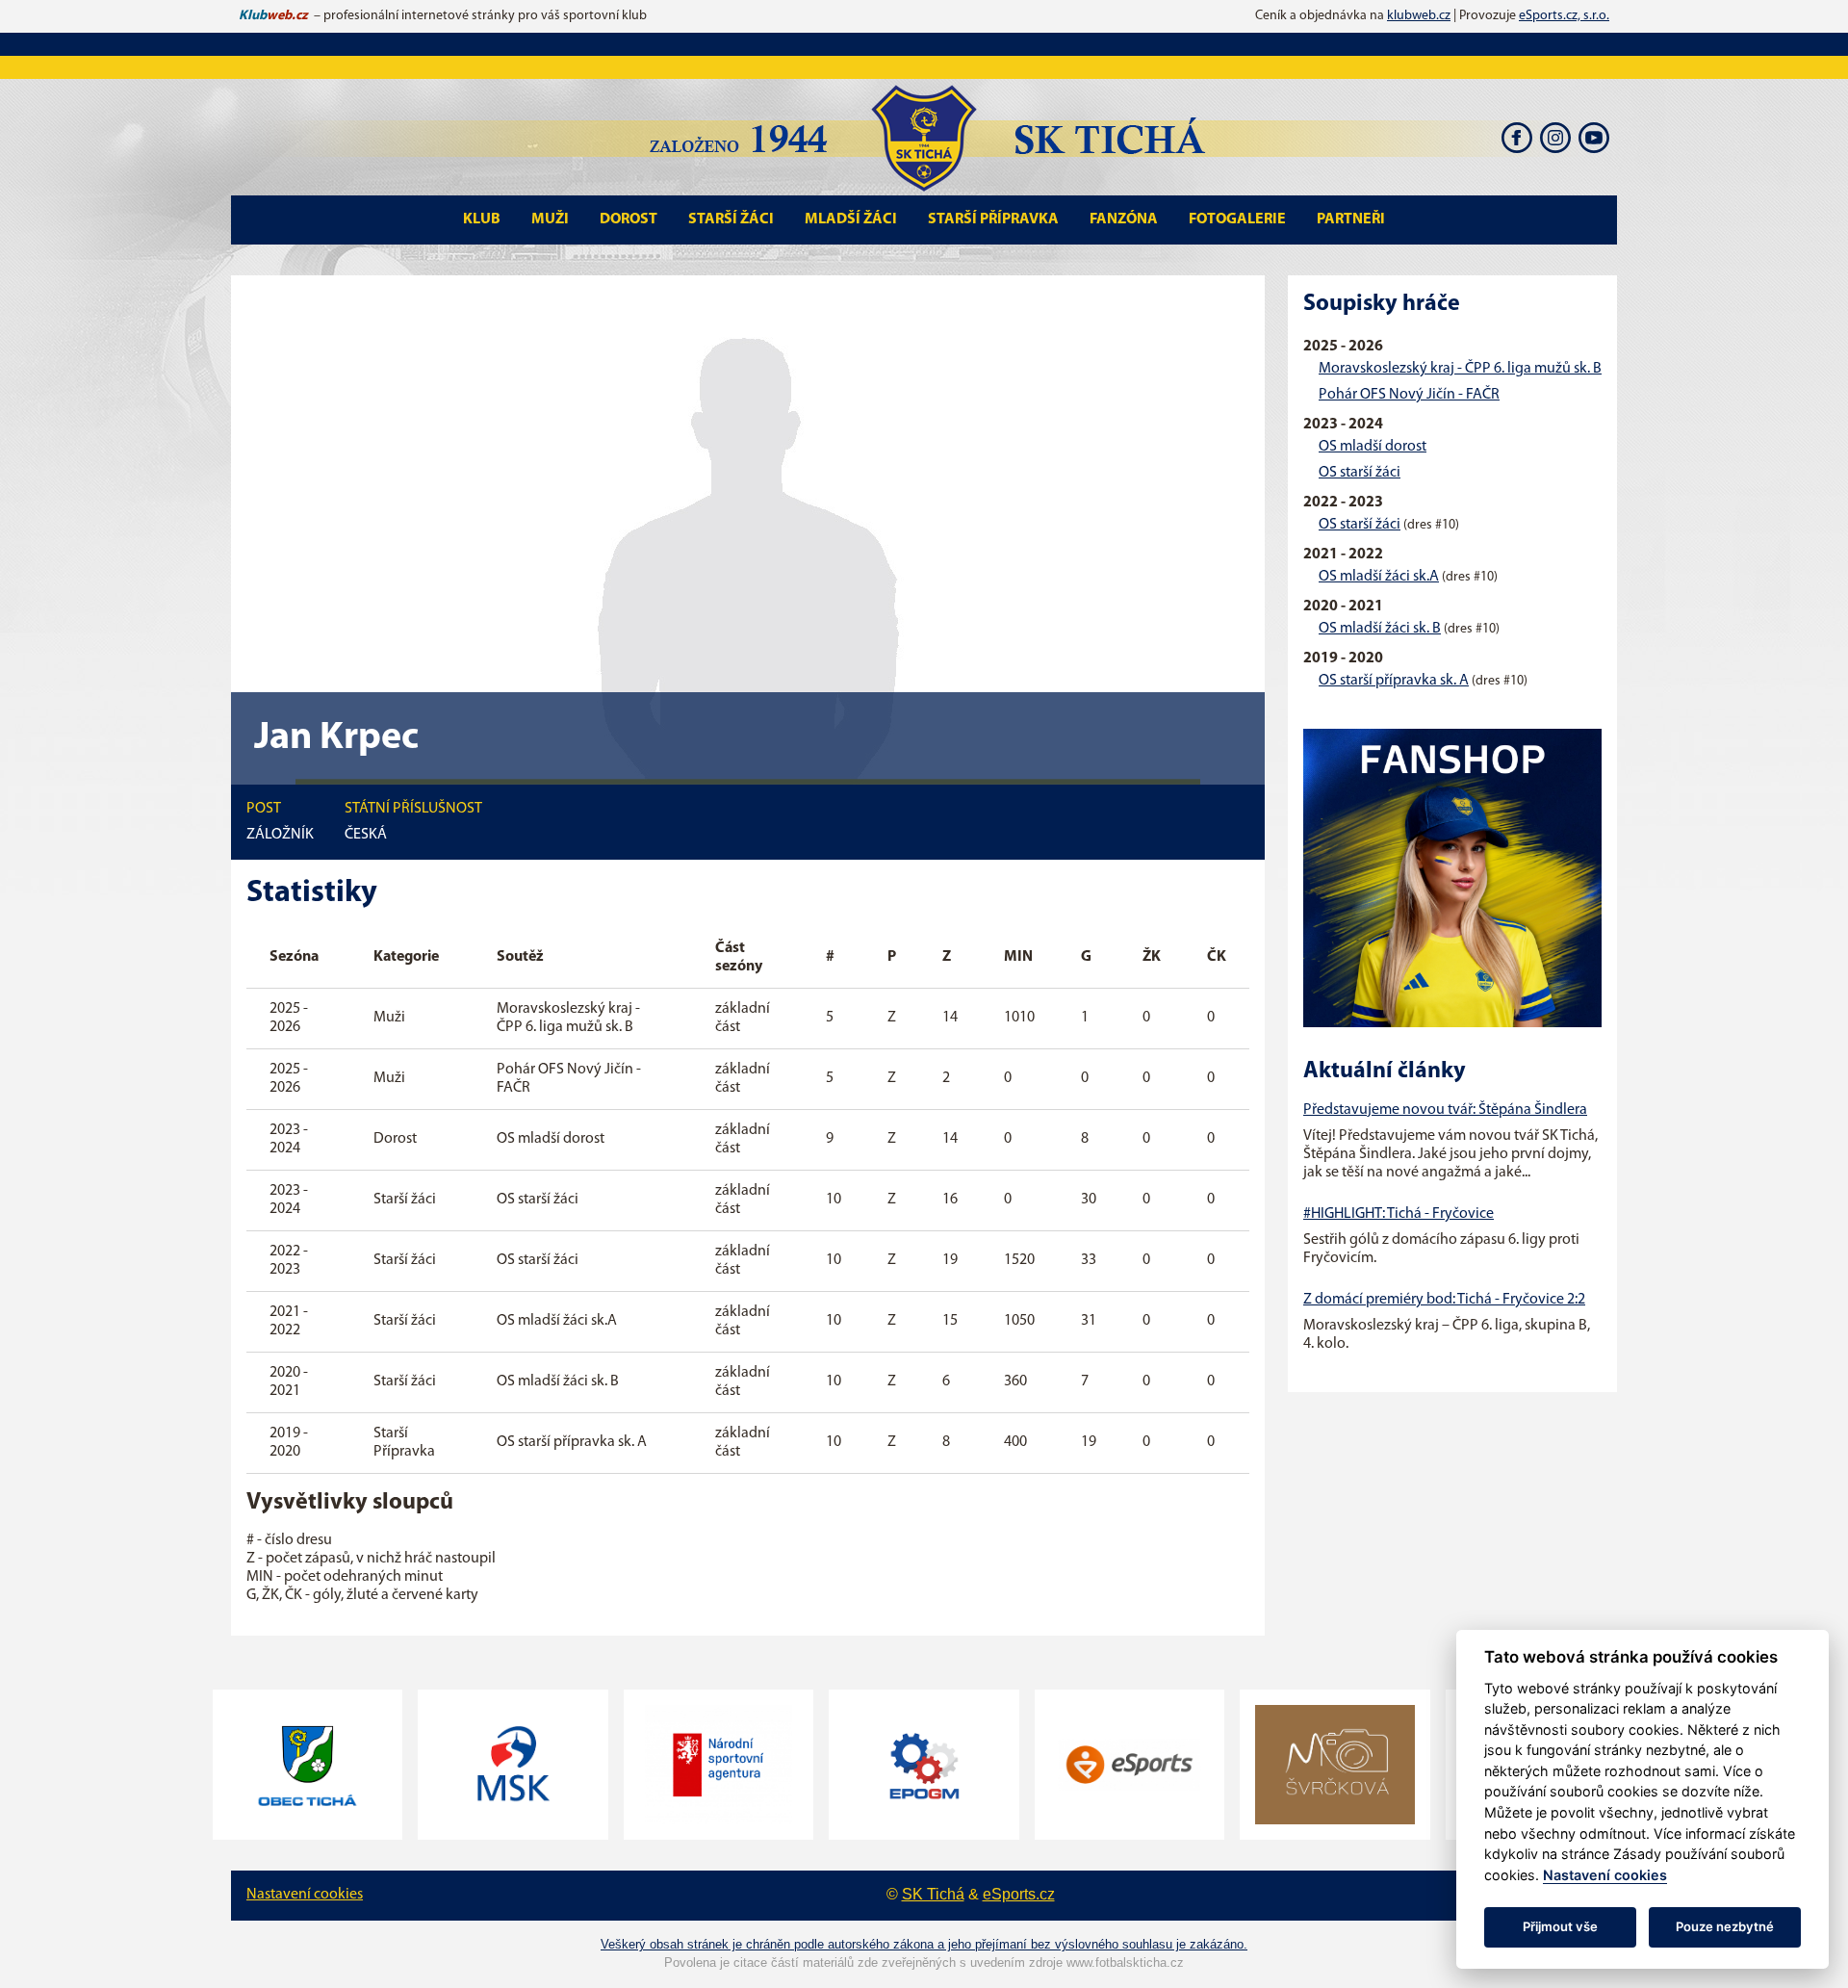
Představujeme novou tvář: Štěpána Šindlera (1445, 1110)
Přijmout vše (1560, 1926)
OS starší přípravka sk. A (1394, 681)
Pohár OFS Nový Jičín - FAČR (1409, 395)
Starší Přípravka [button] (993, 219)
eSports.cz (1019, 1894)
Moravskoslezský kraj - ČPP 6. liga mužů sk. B (1460, 369)
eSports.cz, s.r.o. (1564, 16)
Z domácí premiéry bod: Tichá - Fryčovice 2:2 (1444, 1300)
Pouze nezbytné (1725, 1926)
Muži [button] (550, 219)
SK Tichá (933, 1894)
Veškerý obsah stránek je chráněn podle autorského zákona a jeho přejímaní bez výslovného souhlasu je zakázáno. (924, 1944)
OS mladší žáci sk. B (1380, 629)
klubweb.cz (1419, 16)
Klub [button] (482, 219)
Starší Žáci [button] (731, 219)
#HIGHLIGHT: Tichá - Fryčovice (1399, 1214)
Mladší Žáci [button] (851, 219)
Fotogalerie (1237, 219)
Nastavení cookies (305, 1895)
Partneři (1351, 219)
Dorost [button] (629, 219)
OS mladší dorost (1373, 447)
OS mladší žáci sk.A (1379, 577)
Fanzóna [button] (1124, 219)
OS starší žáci (1360, 473)
